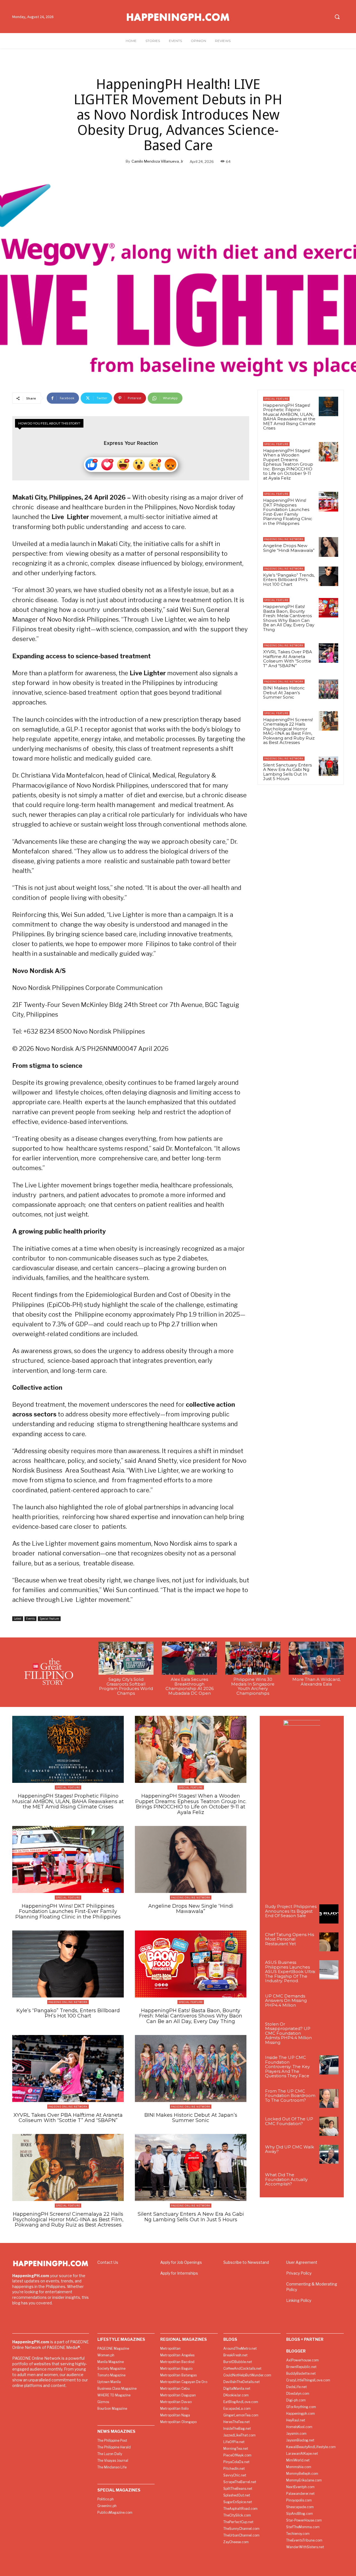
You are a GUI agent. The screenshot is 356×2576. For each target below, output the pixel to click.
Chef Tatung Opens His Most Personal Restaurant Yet (290, 1939)
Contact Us (108, 2262)
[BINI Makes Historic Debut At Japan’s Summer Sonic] (328, 689)
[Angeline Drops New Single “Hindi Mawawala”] (328, 547)
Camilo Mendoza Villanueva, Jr (157, 161)
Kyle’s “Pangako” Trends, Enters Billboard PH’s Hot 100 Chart (289, 580)
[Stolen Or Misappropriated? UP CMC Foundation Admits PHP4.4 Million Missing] (329, 2032)
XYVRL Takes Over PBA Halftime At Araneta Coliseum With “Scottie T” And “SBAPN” (288, 659)
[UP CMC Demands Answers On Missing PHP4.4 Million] (329, 2003)
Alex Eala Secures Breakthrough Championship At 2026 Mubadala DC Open (190, 1686)
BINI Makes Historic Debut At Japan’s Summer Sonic (284, 693)
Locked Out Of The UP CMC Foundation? (289, 2121)
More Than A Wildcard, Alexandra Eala (316, 1682)
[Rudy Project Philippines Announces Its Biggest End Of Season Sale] (329, 1914)
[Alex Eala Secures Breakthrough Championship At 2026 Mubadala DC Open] (189, 1658)
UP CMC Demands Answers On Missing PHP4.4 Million (286, 2001)
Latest (18, 1619)
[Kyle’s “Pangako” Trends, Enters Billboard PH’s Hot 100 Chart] (328, 576)
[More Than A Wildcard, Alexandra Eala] (316, 1658)
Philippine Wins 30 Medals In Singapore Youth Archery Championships (253, 1686)
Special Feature (49, 1619)
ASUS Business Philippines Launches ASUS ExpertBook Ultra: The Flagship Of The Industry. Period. (290, 1971)
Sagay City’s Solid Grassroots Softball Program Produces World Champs (126, 1686)
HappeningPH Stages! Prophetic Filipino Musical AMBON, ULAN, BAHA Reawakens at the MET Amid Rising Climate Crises (289, 417)
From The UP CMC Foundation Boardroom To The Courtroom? (290, 2096)
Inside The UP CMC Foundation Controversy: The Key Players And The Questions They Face (287, 2067)
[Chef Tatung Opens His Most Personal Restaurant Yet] (329, 1942)
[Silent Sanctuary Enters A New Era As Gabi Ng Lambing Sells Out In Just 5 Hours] (328, 766)
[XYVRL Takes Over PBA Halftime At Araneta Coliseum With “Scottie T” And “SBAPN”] (328, 653)
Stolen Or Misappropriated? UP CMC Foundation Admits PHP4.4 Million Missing (288, 2033)
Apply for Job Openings (181, 2262)
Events (30, 1619)
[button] (337, 17)
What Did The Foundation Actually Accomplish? (286, 2179)
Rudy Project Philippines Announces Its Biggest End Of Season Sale (291, 1911)
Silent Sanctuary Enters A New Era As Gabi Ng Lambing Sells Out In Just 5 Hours (287, 772)
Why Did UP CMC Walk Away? (290, 2149)
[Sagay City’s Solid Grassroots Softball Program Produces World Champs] (126, 1658)
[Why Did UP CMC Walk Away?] (329, 2154)
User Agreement (302, 2262)
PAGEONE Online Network (284, 539)
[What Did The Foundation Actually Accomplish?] (329, 2182)
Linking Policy (299, 2300)
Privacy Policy (299, 2273)
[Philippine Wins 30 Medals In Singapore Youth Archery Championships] (253, 1658)
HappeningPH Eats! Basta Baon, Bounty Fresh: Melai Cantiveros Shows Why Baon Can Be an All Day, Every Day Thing (289, 618)
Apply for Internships (179, 2273)
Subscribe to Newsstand (246, 2262)
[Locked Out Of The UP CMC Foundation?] (329, 2126)
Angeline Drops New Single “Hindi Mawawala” (289, 548)
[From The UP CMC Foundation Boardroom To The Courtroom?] (329, 2099)
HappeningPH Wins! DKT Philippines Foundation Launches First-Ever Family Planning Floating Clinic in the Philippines (288, 512)
